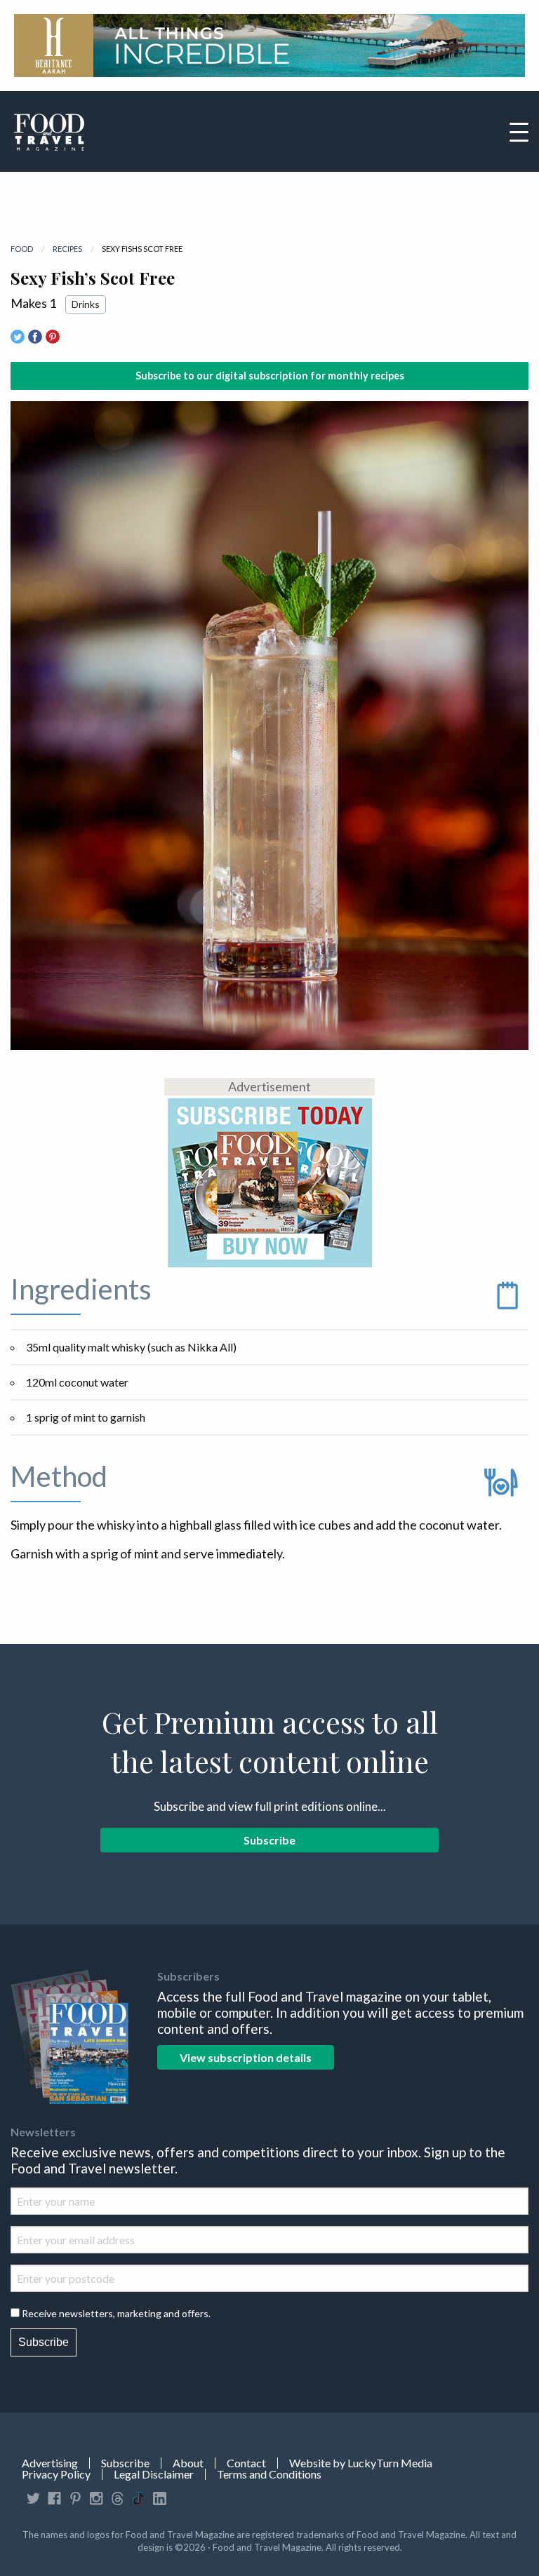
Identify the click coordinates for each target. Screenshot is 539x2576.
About (188, 2463)
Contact (246, 2463)
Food (22, 249)
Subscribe (269, 1840)
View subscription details (246, 2057)
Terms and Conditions (269, 2474)
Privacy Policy (56, 2474)
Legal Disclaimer (154, 2474)
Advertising (50, 2463)
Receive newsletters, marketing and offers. (116, 2313)
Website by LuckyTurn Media (361, 2463)
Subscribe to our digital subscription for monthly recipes (270, 376)
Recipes (67, 249)
